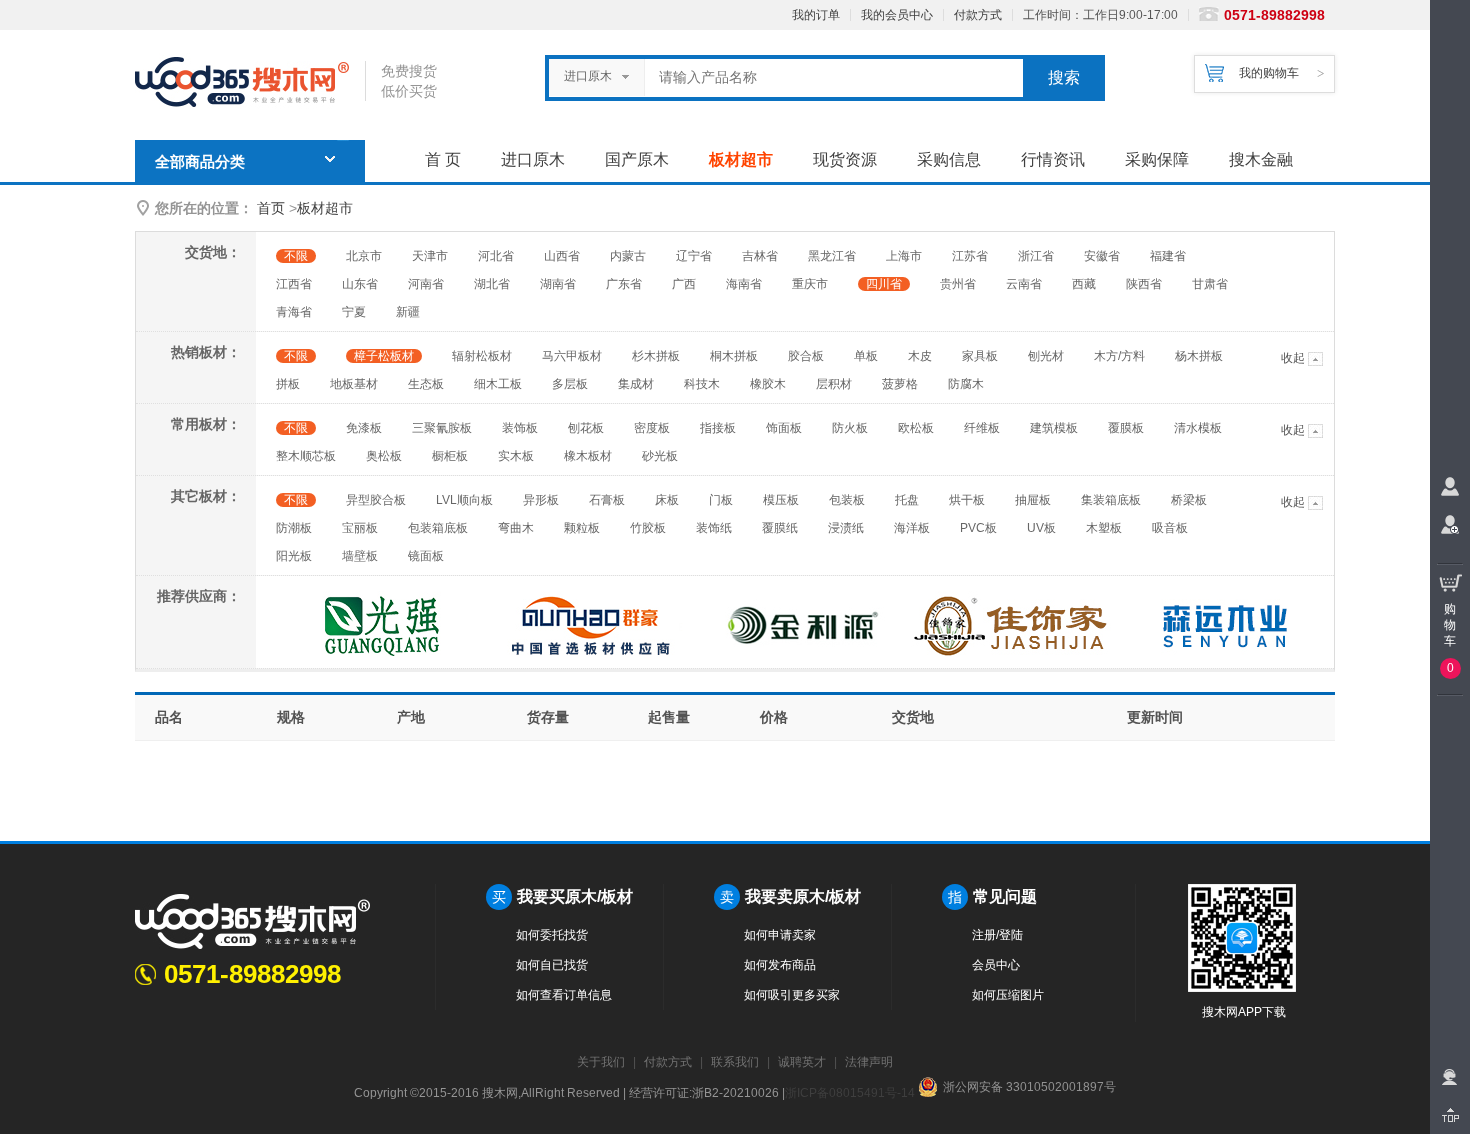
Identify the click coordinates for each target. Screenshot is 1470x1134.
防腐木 (966, 384)
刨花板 (586, 428)
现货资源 (845, 159)
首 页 (443, 159)
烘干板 (967, 500)
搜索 (1064, 77)
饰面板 (784, 428)
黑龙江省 (832, 256)
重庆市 (810, 284)
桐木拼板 (734, 356)
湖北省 (492, 284)
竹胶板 (648, 528)
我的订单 (816, 15)
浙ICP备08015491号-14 (850, 1093)
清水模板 (1198, 428)
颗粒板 (582, 528)
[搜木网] (250, 82)
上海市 (904, 256)
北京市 (364, 256)
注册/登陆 (997, 935)
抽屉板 (1033, 500)
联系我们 (735, 1062)
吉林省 (760, 256)
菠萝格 (900, 384)
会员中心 (996, 965)
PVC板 (978, 528)
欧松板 (916, 428)
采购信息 (949, 159)
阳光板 (294, 556)
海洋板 (912, 528)
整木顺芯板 (306, 456)
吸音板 (1170, 528)
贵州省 (958, 284)
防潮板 (294, 528)
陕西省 (1144, 284)
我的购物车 (1269, 73)
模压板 (781, 500)
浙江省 (1036, 256)
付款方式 (978, 15)
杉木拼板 (656, 356)
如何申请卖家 (780, 935)
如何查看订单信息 (564, 995)
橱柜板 (450, 456)
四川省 (884, 284)
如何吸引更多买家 (792, 995)
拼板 (288, 384)
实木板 (516, 456)
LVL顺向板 (464, 500)
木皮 (920, 356)
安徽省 (1102, 256)
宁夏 (354, 312)
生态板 (426, 384)
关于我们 (601, 1062)
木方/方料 (1119, 356)
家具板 (980, 356)
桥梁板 (1189, 500)
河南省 (426, 284)
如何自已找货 (552, 965)
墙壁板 (360, 556)
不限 (296, 256)
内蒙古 (628, 256)
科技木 (702, 384)
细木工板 (498, 384)
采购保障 (1157, 159)
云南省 (1024, 284)
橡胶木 (768, 384)
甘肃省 (1210, 284)
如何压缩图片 (1008, 995)
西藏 (1084, 284)
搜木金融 (1261, 159)
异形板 (541, 500)
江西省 (294, 284)
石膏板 (607, 500)
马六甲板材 (572, 356)
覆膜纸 (780, 528)
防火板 (850, 428)
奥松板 (384, 456)
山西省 (562, 256)
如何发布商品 (780, 965)
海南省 (744, 284)
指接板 (718, 428)
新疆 (408, 312)
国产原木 (637, 159)
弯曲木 (516, 528)
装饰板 (520, 428)
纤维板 (982, 428)
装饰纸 (714, 528)
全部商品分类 (200, 162)
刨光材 (1046, 356)
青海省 (294, 312)
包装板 (847, 500)
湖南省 (558, 284)
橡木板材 (588, 456)
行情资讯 (1053, 159)
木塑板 (1104, 528)
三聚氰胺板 (442, 428)
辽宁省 (694, 256)
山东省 (360, 284)
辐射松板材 (482, 356)
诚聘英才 (802, 1062)
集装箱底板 (1111, 500)
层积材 (834, 384)
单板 (866, 356)
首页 (271, 208)
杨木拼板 (1199, 356)
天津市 (430, 256)
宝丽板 (360, 528)
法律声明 (869, 1062)
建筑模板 (1054, 428)
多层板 (570, 384)
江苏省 (970, 256)
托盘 (907, 500)
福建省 (1168, 256)
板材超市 (741, 159)
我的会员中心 (897, 15)
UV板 (1041, 528)
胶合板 (806, 356)
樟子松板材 (384, 356)
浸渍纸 (846, 528)
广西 (684, 284)
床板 (667, 500)
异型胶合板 (376, 500)
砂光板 (660, 456)
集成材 (636, 384)
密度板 (652, 428)
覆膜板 (1126, 428)
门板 (721, 500)
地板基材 (354, 384)
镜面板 (426, 556)
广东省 (624, 284)
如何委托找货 (552, 935)
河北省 (496, 256)
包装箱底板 (438, 528)
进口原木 (533, 159)
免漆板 (364, 428)
